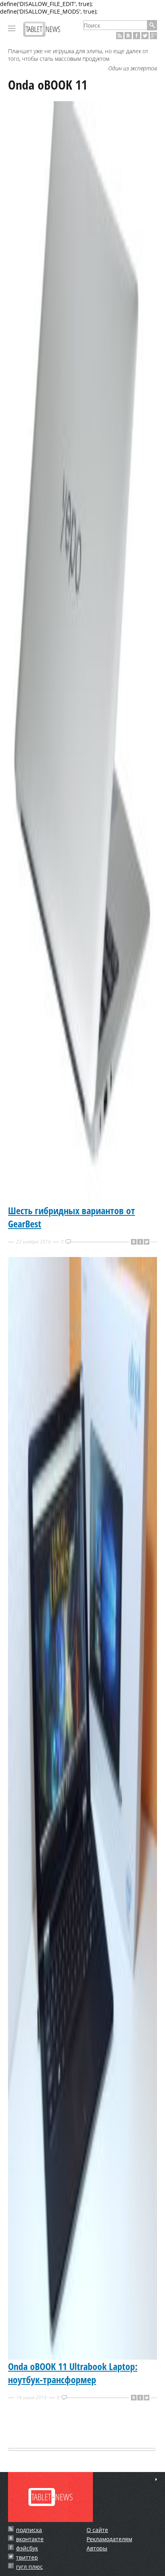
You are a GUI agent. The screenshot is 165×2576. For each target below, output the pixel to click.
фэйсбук (27, 2548)
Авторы (97, 2548)
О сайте (97, 2530)
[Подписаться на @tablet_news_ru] (145, 36)
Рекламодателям (109, 2539)
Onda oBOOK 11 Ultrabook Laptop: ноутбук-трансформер (73, 2373)
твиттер (27, 2557)
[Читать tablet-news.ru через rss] (120, 36)
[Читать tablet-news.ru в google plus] (153, 36)
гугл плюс (29, 2567)
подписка (29, 2530)
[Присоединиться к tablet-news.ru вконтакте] (128, 36)
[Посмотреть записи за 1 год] (156, 2479)
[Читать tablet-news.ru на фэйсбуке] (137, 36)
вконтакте (30, 2539)
